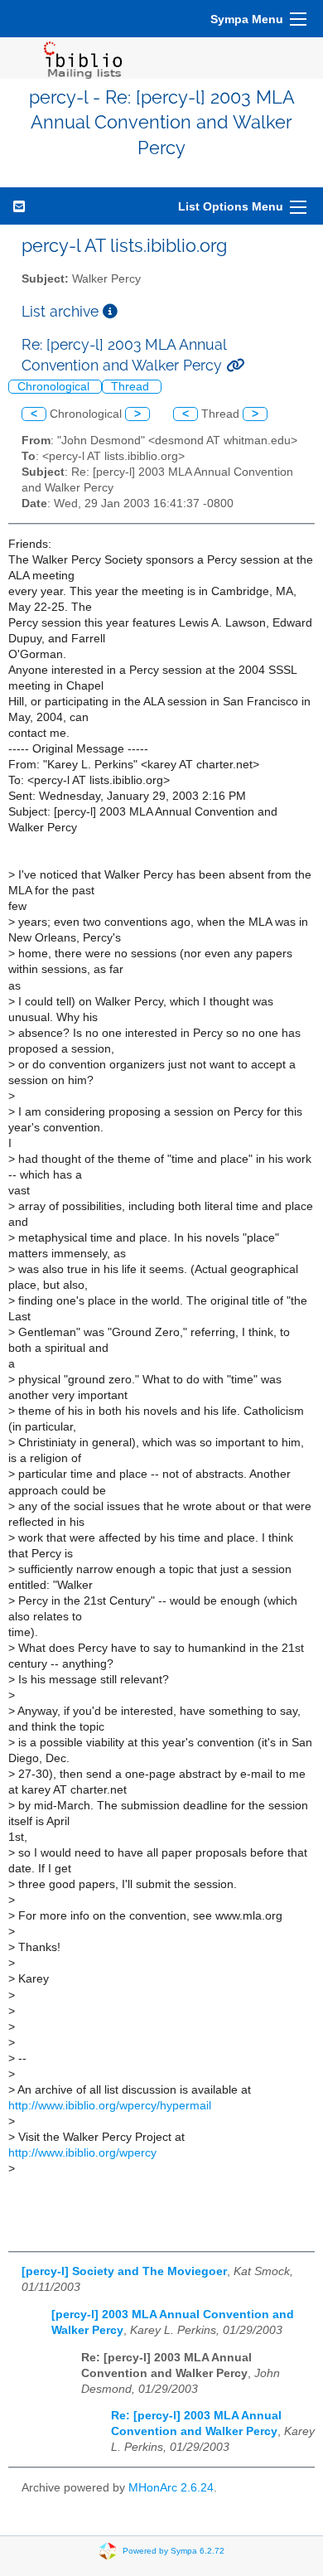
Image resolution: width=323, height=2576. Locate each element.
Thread (132, 387)
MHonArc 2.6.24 (171, 2488)
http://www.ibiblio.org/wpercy (82, 2153)
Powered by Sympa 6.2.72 (174, 2550)
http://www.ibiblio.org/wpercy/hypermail (110, 2106)
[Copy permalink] (235, 365)
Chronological (55, 387)
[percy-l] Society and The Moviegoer (124, 2271)
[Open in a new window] (110, 311)
